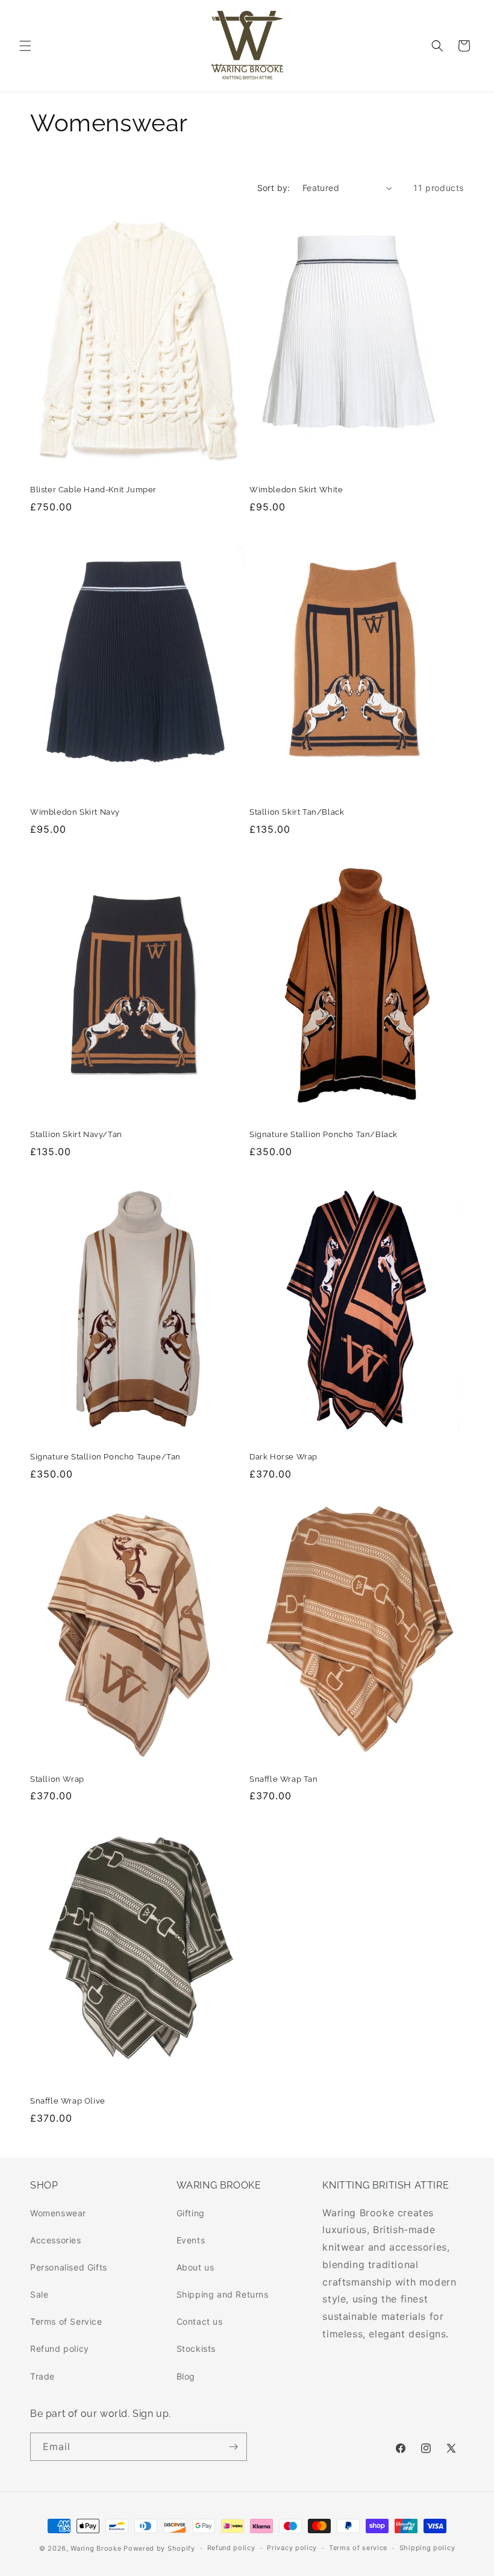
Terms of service (358, 2548)
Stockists (196, 2349)
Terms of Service (66, 2321)
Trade (42, 2376)
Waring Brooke (96, 2548)
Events (191, 2240)
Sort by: (274, 188)
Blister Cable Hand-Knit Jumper (93, 490)
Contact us (200, 2321)
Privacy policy (292, 2548)
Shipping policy (427, 2548)
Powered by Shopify (159, 2548)
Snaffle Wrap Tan (284, 1779)
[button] (25, 46)
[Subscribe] (233, 2447)
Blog (186, 2376)
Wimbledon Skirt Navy (75, 812)
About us (195, 2267)
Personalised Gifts (69, 2267)
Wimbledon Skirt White (296, 490)
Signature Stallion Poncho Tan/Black (324, 1134)
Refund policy (60, 2349)
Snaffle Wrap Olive (68, 2101)
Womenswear (58, 2213)
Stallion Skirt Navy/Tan (76, 1134)
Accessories (56, 2240)
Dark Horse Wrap (283, 1457)
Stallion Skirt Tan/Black (297, 812)
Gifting (191, 2213)
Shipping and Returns (223, 2294)
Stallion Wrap (57, 1779)
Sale (39, 2294)
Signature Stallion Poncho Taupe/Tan (105, 1457)
